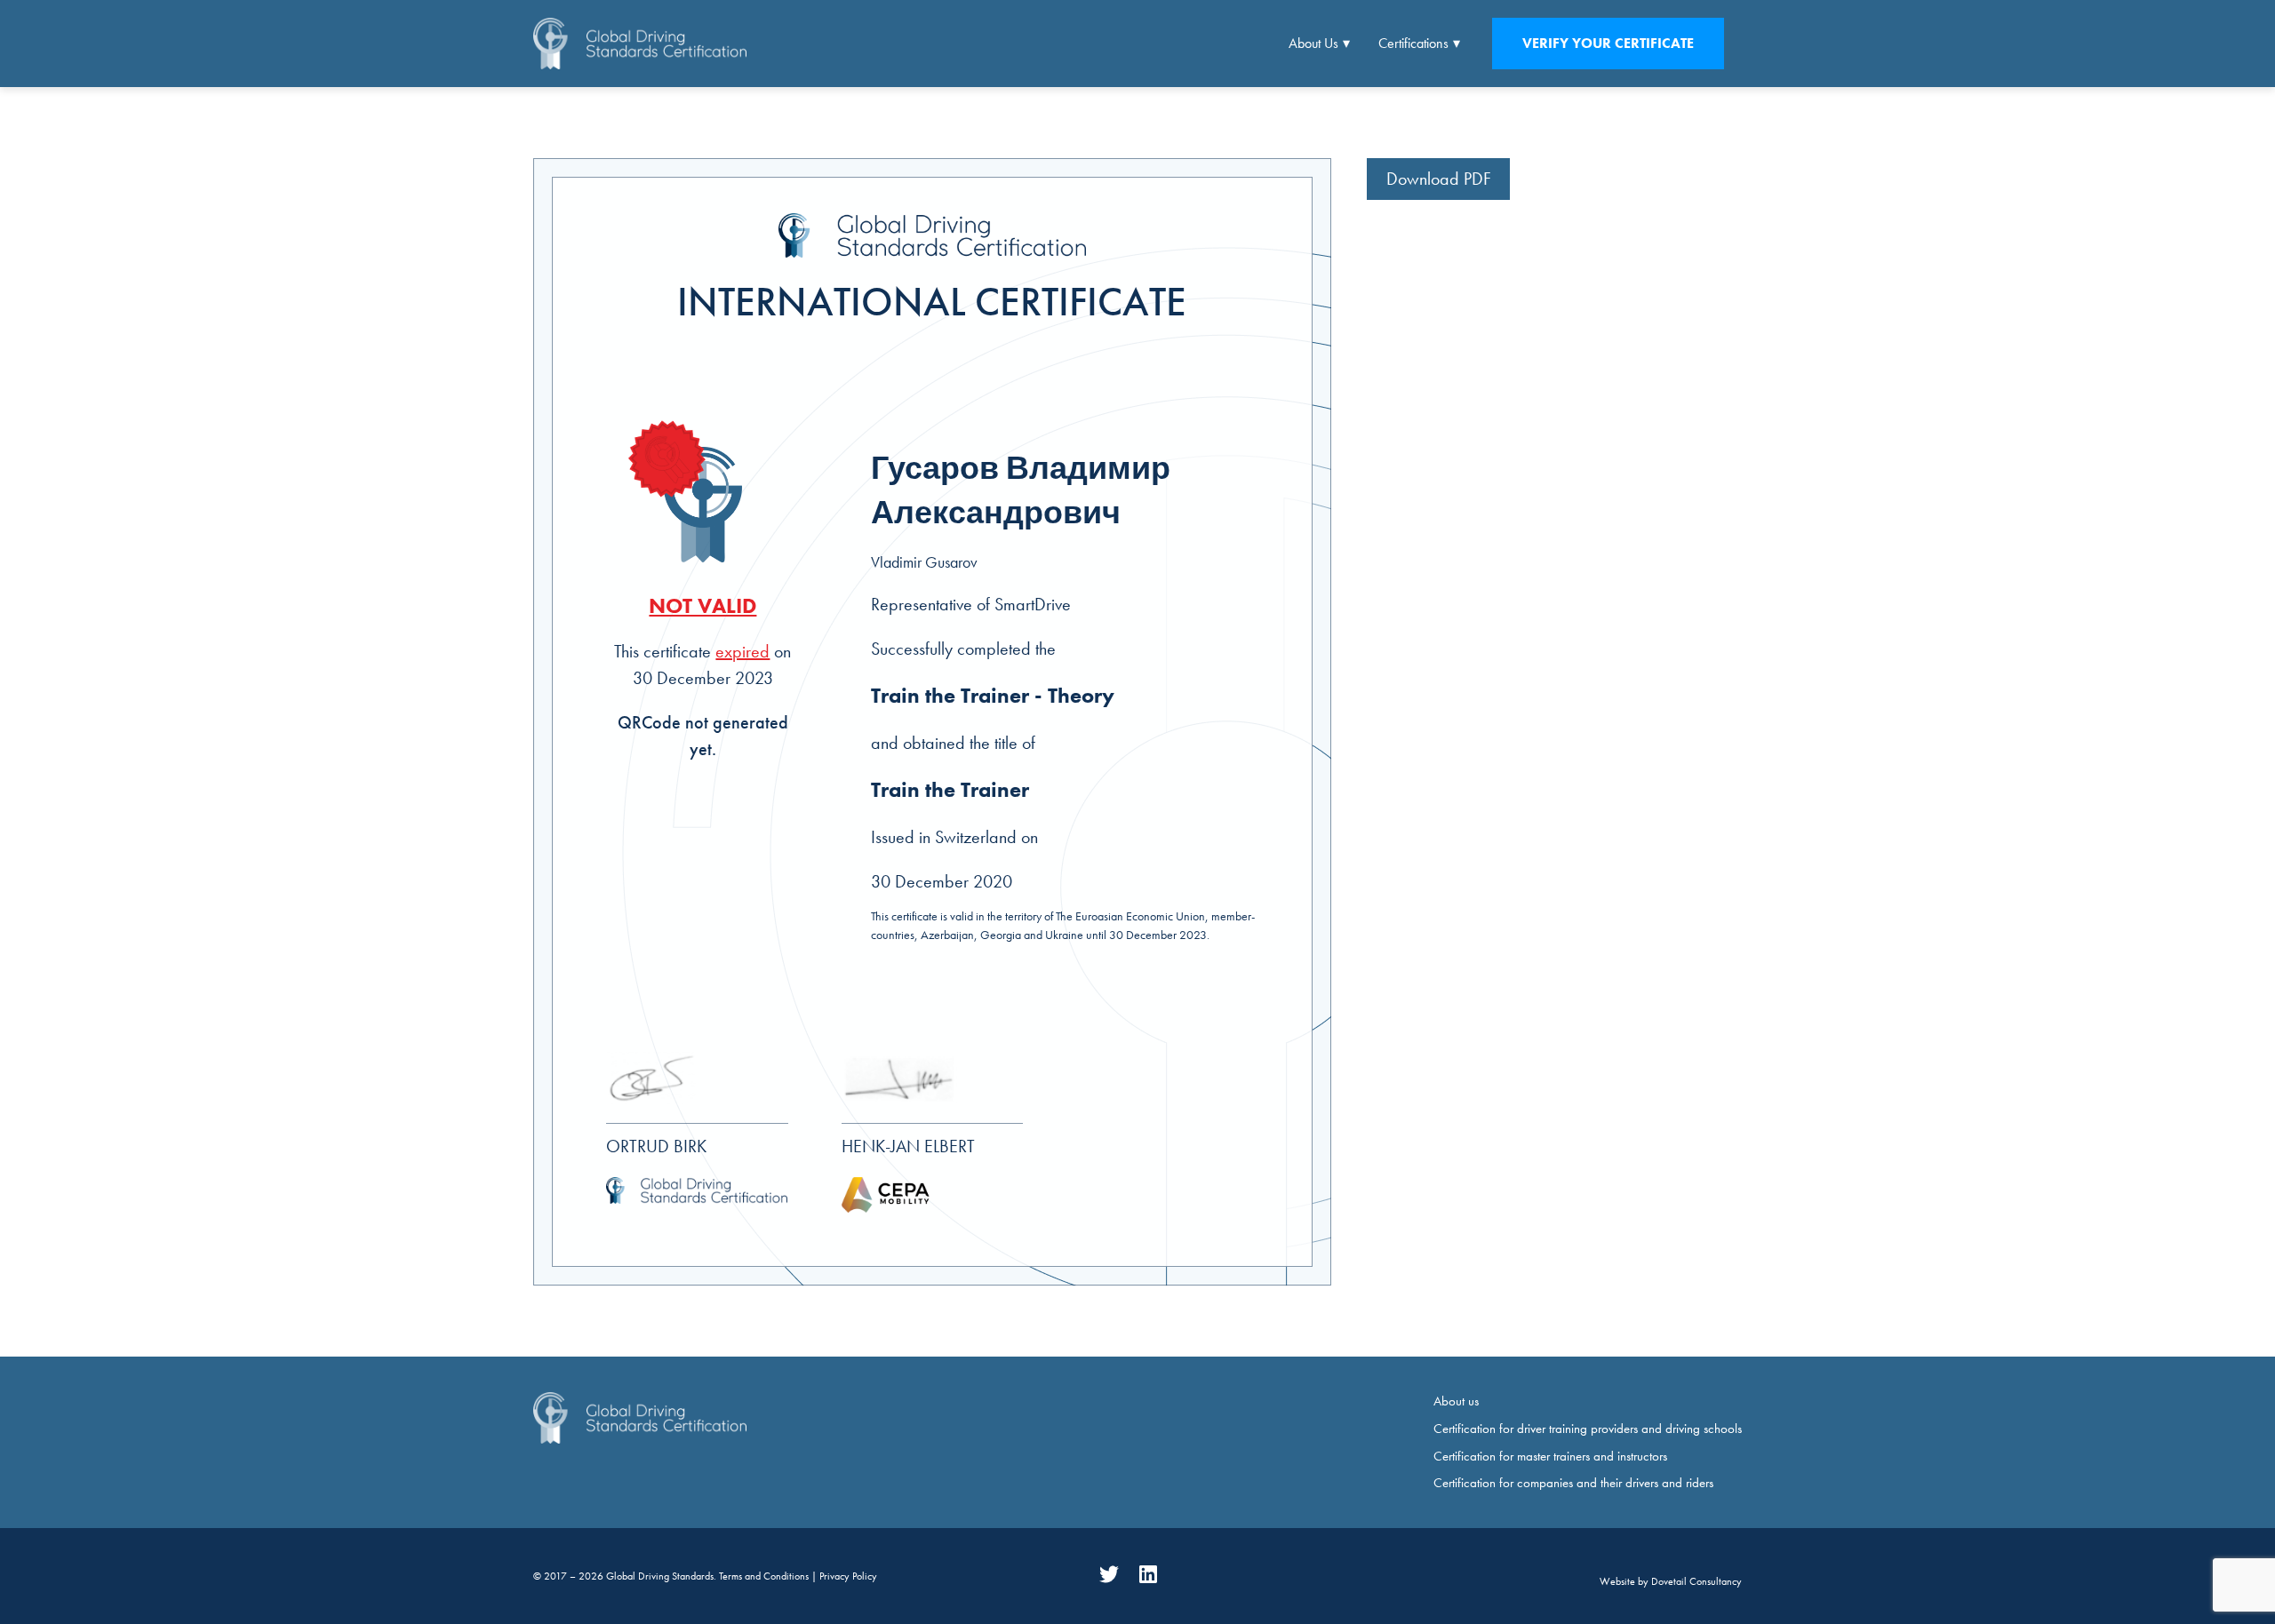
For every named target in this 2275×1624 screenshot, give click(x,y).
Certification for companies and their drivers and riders (1573, 1483)
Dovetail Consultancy (1696, 1581)
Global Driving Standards (660, 1576)
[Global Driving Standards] (640, 43)
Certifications (1413, 43)
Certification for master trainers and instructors (1550, 1456)
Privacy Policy (848, 1576)
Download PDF (1439, 179)
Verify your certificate (1608, 43)
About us (1456, 1401)
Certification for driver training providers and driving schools (1588, 1429)
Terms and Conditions (765, 1576)
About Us (1313, 43)
